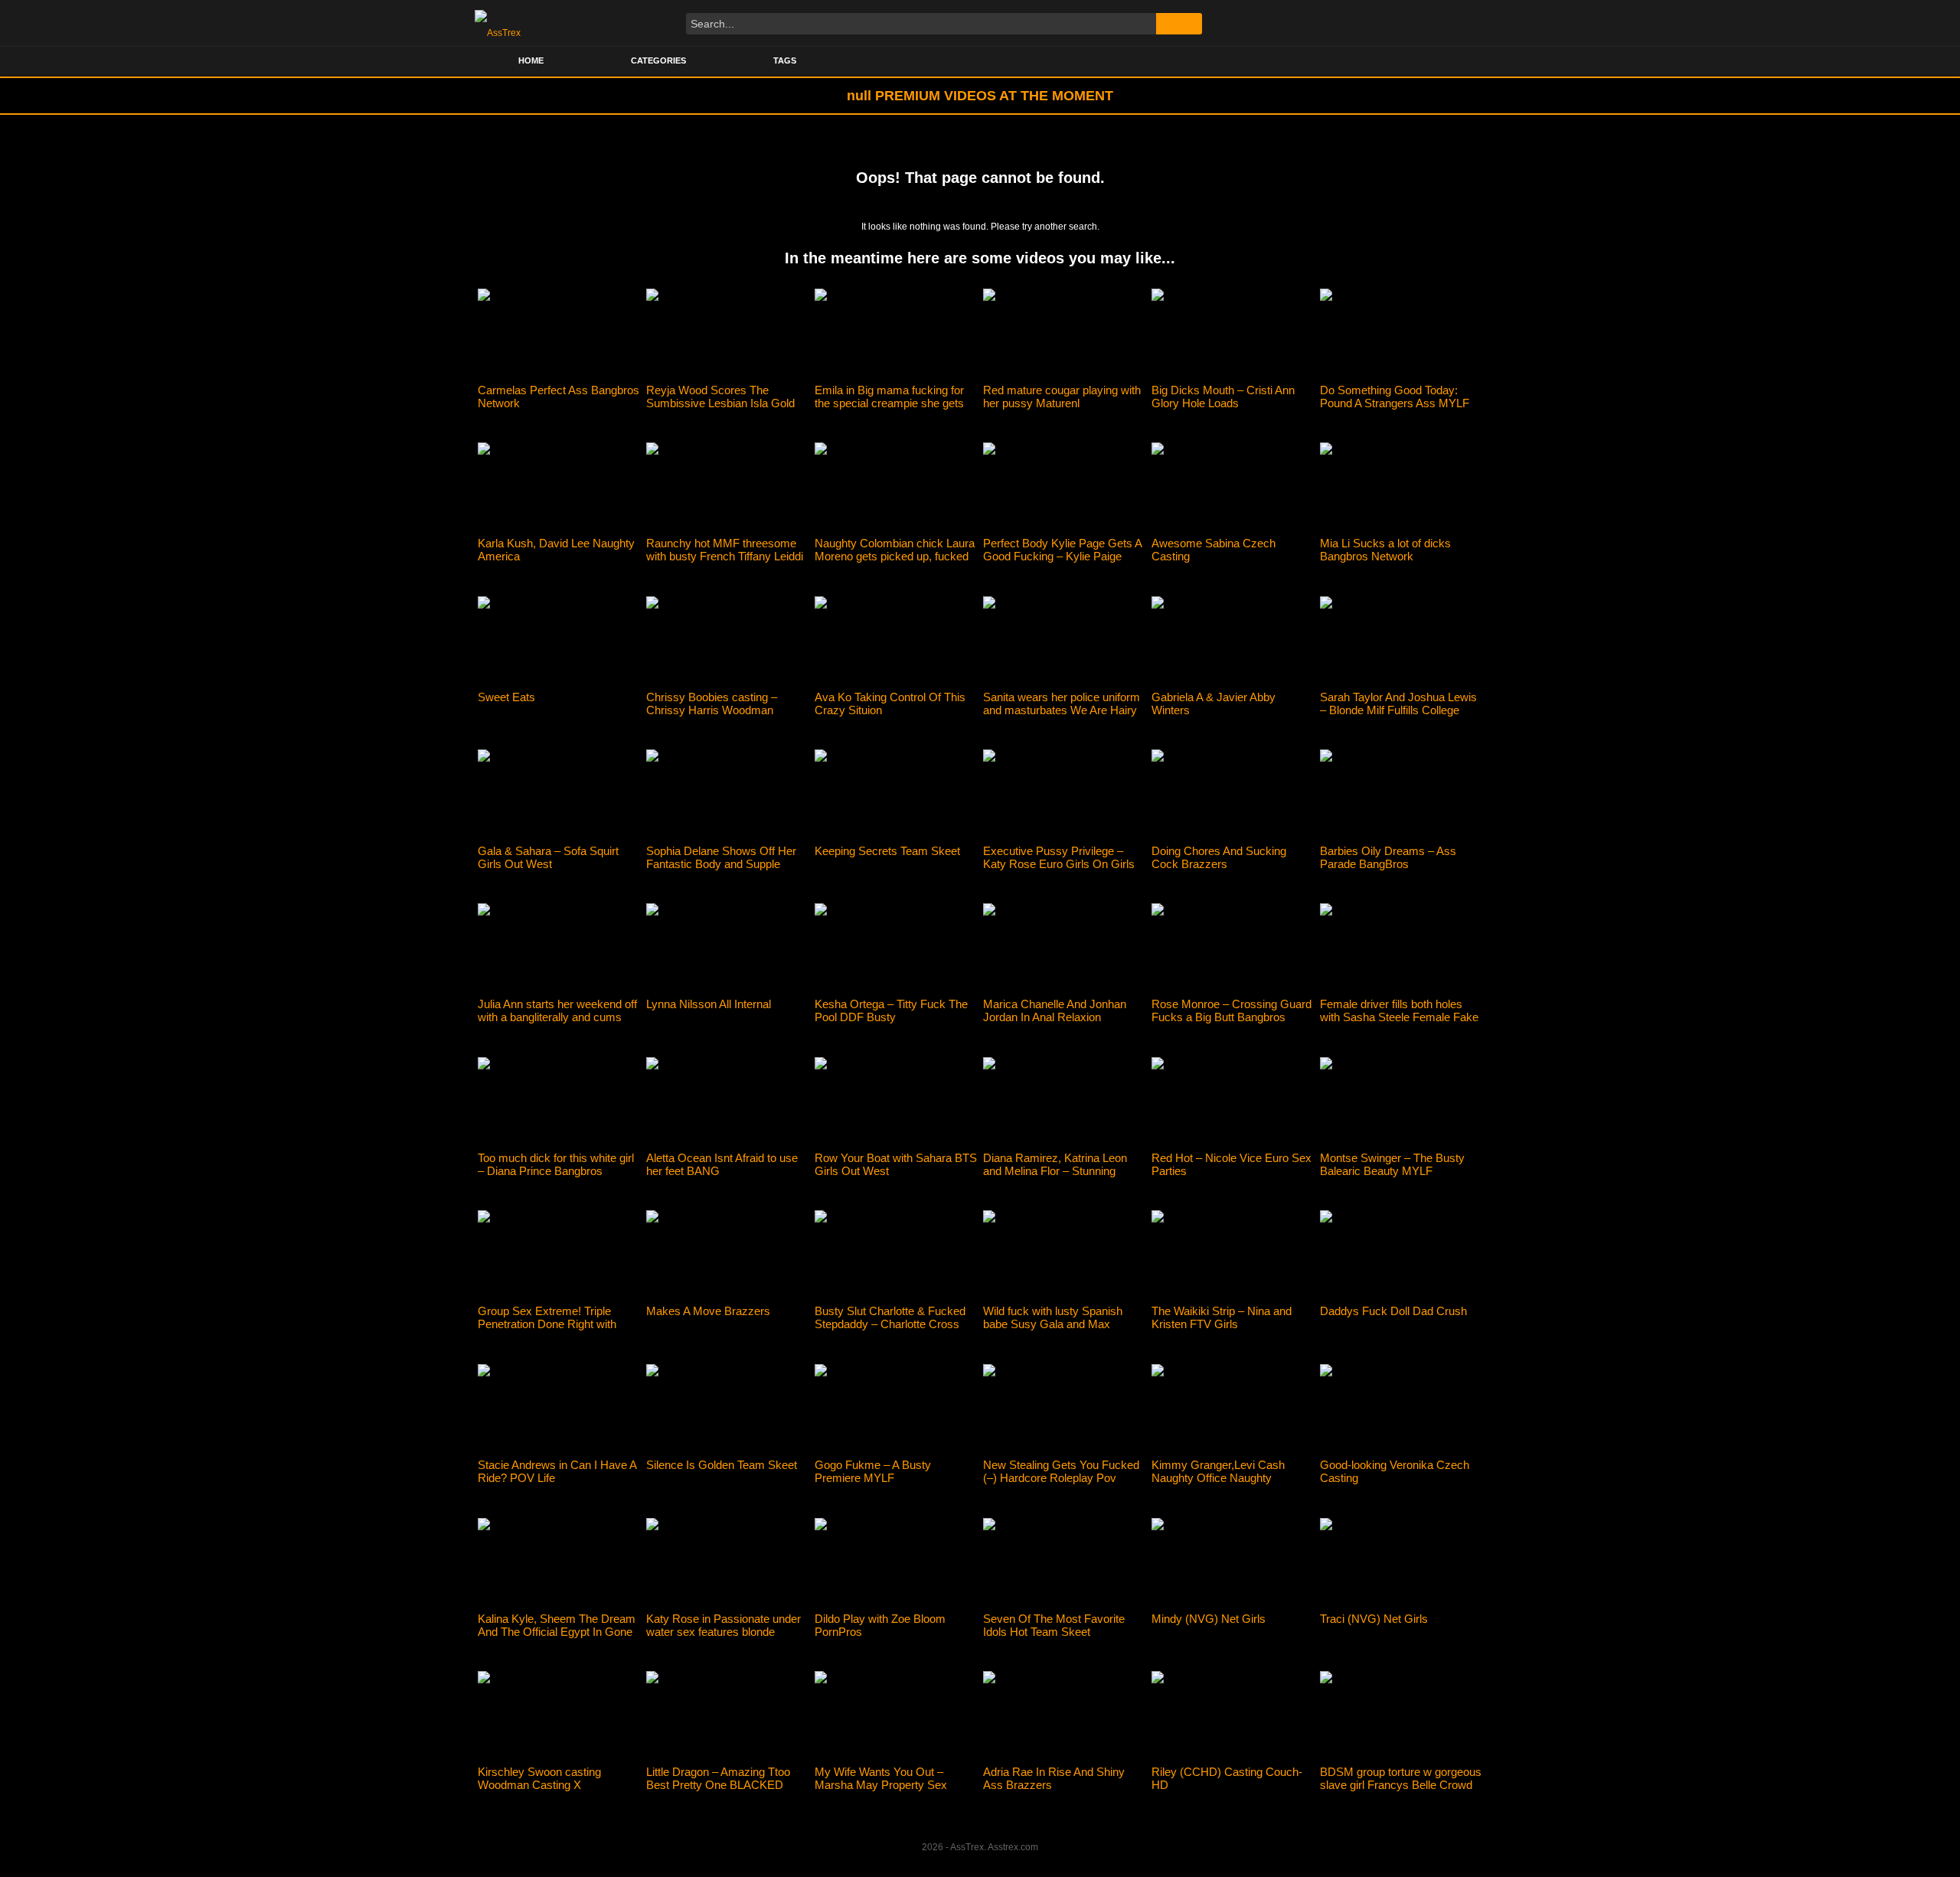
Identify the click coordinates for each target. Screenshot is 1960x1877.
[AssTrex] (498, 23)
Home (531, 60)
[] (1179, 24)
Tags (785, 60)
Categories (658, 60)
